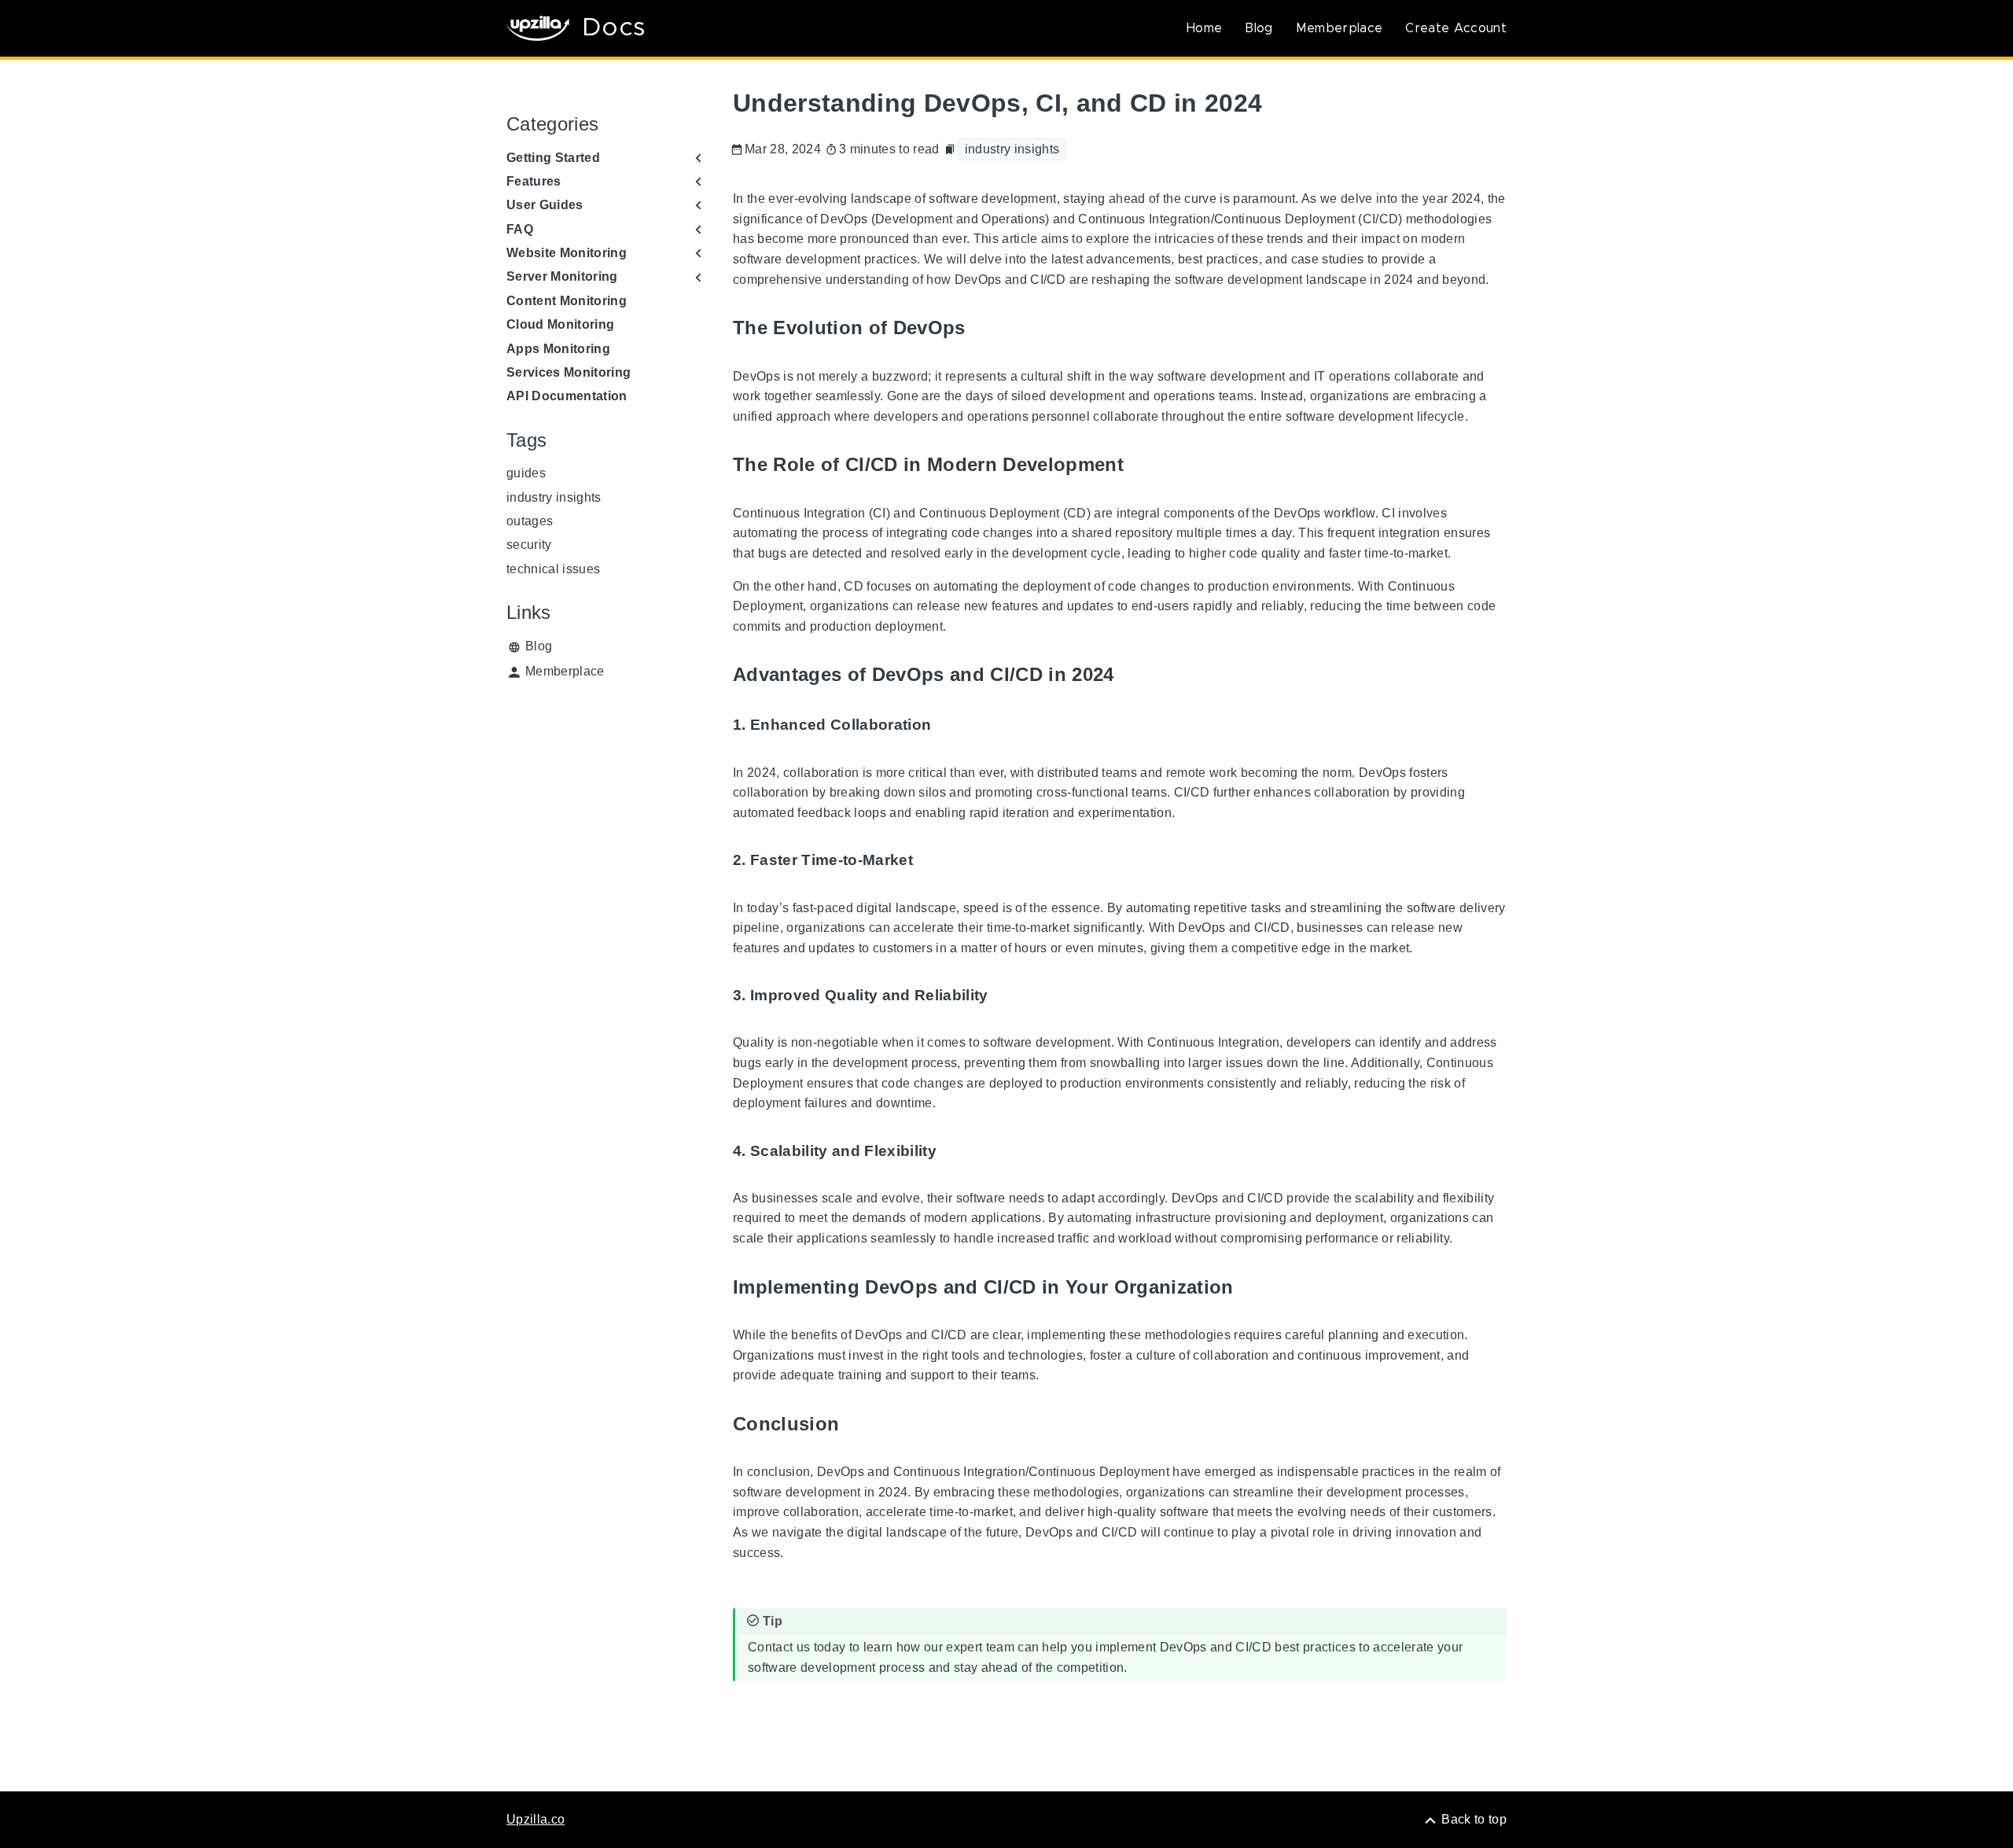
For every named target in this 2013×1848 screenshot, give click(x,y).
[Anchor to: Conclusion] (857, 1424)
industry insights (554, 497)
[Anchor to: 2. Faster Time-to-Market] (931, 861)
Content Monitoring (567, 301)
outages (530, 521)
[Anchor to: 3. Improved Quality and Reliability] (1006, 996)
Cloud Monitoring (560, 324)
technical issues (553, 569)
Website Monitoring (567, 253)
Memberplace (1340, 28)
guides (526, 473)
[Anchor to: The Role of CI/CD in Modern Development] (1142, 465)
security (529, 545)
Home (1204, 28)
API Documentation (567, 396)
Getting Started (553, 158)
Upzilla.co (535, 1819)
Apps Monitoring (558, 349)
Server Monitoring (562, 276)
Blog (1259, 28)
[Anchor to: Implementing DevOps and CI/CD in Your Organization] (1252, 1287)
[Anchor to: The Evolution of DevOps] (984, 328)
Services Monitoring (569, 372)
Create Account (1456, 28)
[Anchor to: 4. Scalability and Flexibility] (955, 1151)
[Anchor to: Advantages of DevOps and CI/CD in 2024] (1132, 675)
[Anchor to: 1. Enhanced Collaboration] (949, 725)
